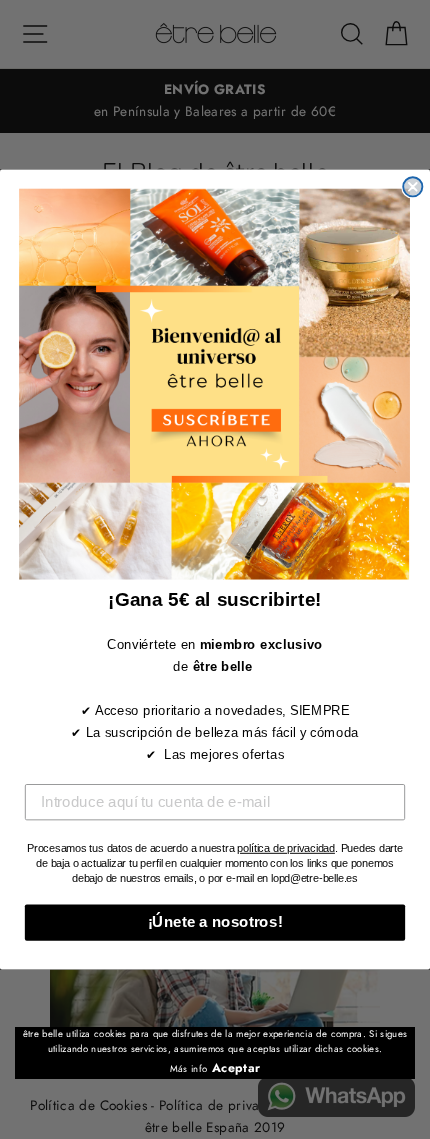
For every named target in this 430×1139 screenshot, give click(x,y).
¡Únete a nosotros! (215, 922)
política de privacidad (285, 847)
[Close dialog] (412, 186)
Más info (189, 1069)
